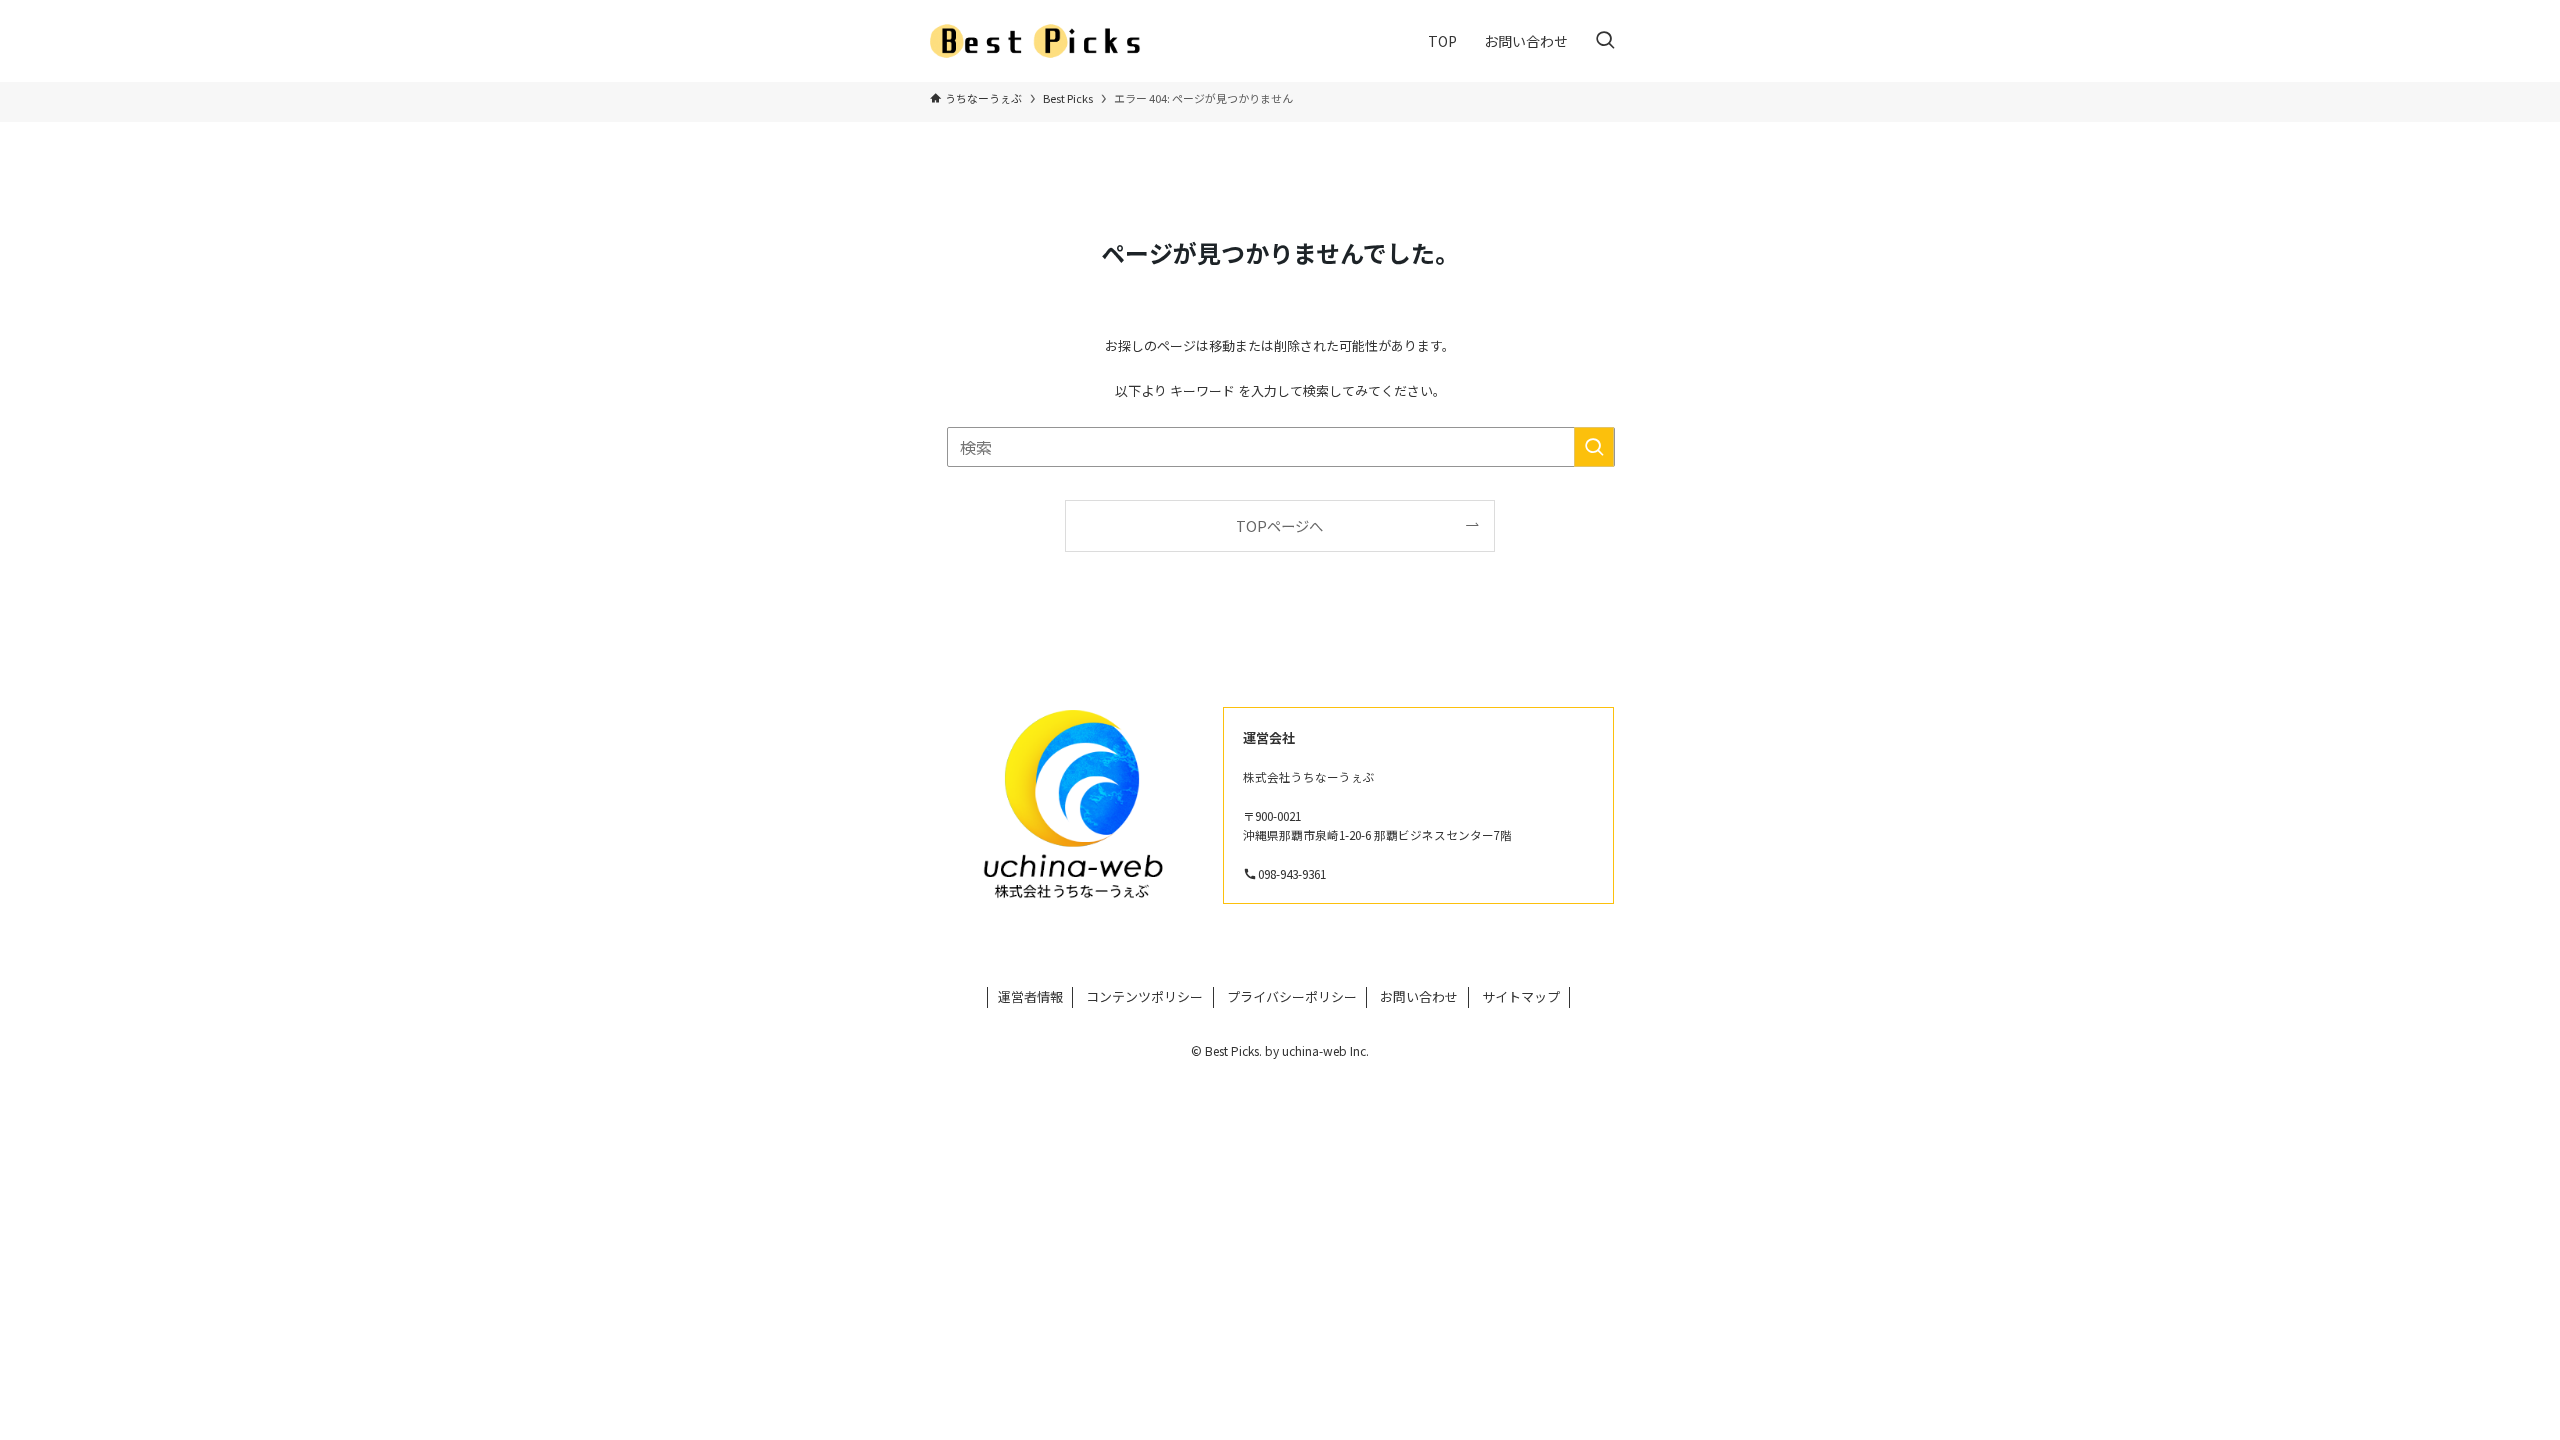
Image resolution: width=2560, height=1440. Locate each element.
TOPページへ (1279, 525)
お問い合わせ (1419, 996)
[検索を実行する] (1594, 447)
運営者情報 (1030, 996)
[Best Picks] (1041, 41)
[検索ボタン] (1605, 41)
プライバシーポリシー (1292, 996)
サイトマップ (1521, 996)
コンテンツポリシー (1144, 996)
